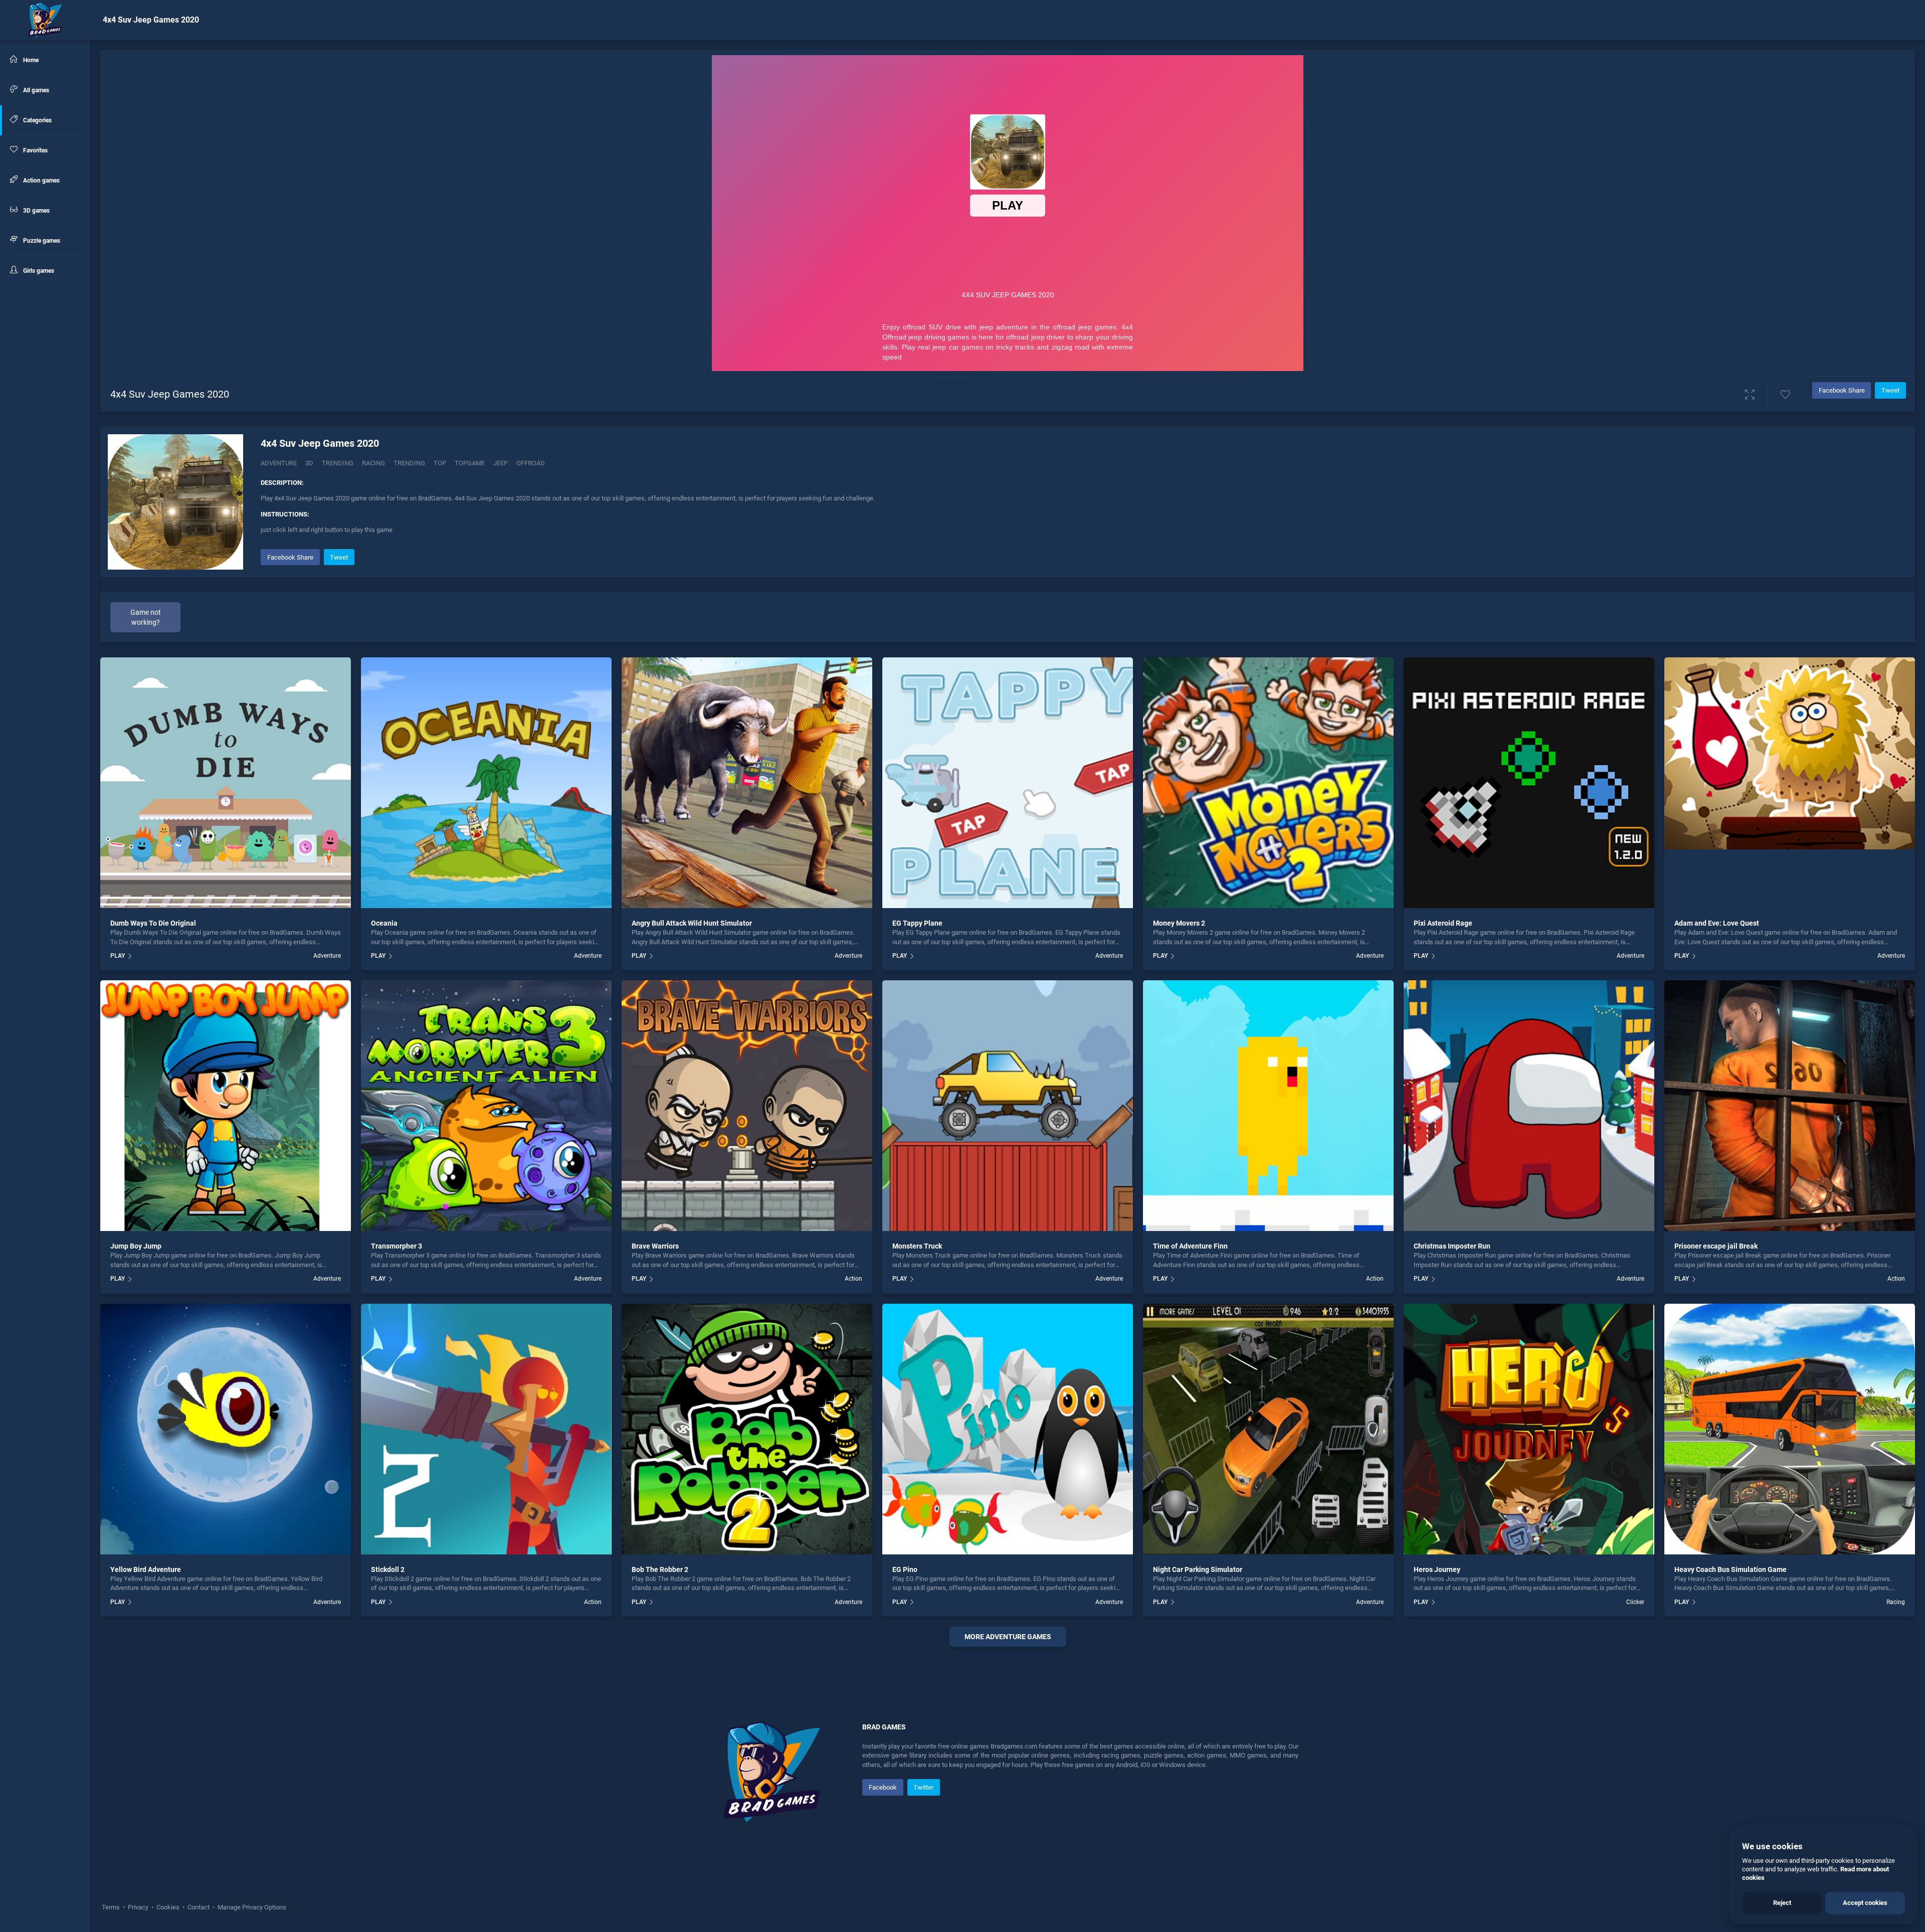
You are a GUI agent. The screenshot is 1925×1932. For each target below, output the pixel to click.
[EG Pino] (1008, 1429)
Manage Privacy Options (251, 1907)
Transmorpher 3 (397, 1246)
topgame (470, 463)
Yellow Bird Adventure (146, 1569)
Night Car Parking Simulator (1198, 1569)
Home (30, 60)
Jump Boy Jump (136, 1246)
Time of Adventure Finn (1190, 1246)
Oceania (384, 923)
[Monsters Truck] (1008, 1106)
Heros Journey (1437, 1569)
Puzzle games (41, 241)
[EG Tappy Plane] (1008, 783)
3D (309, 463)
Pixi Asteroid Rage (1443, 923)
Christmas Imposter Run (1452, 1246)
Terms (112, 1907)
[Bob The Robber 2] (747, 1429)
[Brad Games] (45, 20)
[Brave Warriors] (747, 1106)
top (440, 463)
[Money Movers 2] (1268, 783)
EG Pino (905, 1569)
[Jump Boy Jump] (226, 1106)
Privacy (138, 1907)
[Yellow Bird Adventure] (226, 1429)
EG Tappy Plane (917, 923)
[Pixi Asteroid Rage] (1529, 783)
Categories (37, 120)
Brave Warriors (655, 1246)
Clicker (1635, 1602)
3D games (36, 211)
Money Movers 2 (1179, 923)
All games (35, 90)
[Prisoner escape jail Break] (1790, 1106)
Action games (41, 181)
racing (373, 463)
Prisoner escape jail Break (1716, 1246)
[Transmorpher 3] (486, 1106)
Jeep (501, 463)
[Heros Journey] (1529, 1429)
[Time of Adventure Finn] (1268, 1106)
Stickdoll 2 (388, 1569)
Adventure (279, 463)
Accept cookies (1865, 1903)
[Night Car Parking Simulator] (1268, 1429)
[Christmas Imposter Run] (1529, 1106)
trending (409, 463)
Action (853, 1279)
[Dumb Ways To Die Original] (226, 783)
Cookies (168, 1907)
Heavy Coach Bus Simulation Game (1730, 1569)
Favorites (35, 150)
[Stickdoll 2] (486, 1429)
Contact (199, 1907)
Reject (1782, 1903)
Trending (338, 463)
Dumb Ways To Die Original (153, 923)
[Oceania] (486, 783)
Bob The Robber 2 (660, 1569)
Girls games (38, 271)
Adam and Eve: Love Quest (1717, 923)
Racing (1896, 1602)
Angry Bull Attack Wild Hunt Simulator (692, 923)
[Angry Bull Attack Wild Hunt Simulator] (747, 783)
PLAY (118, 956)
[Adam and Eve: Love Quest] (1790, 783)
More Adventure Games (1008, 1637)
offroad (531, 463)
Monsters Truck (917, 1246)
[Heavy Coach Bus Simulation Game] (1790, 1429)
